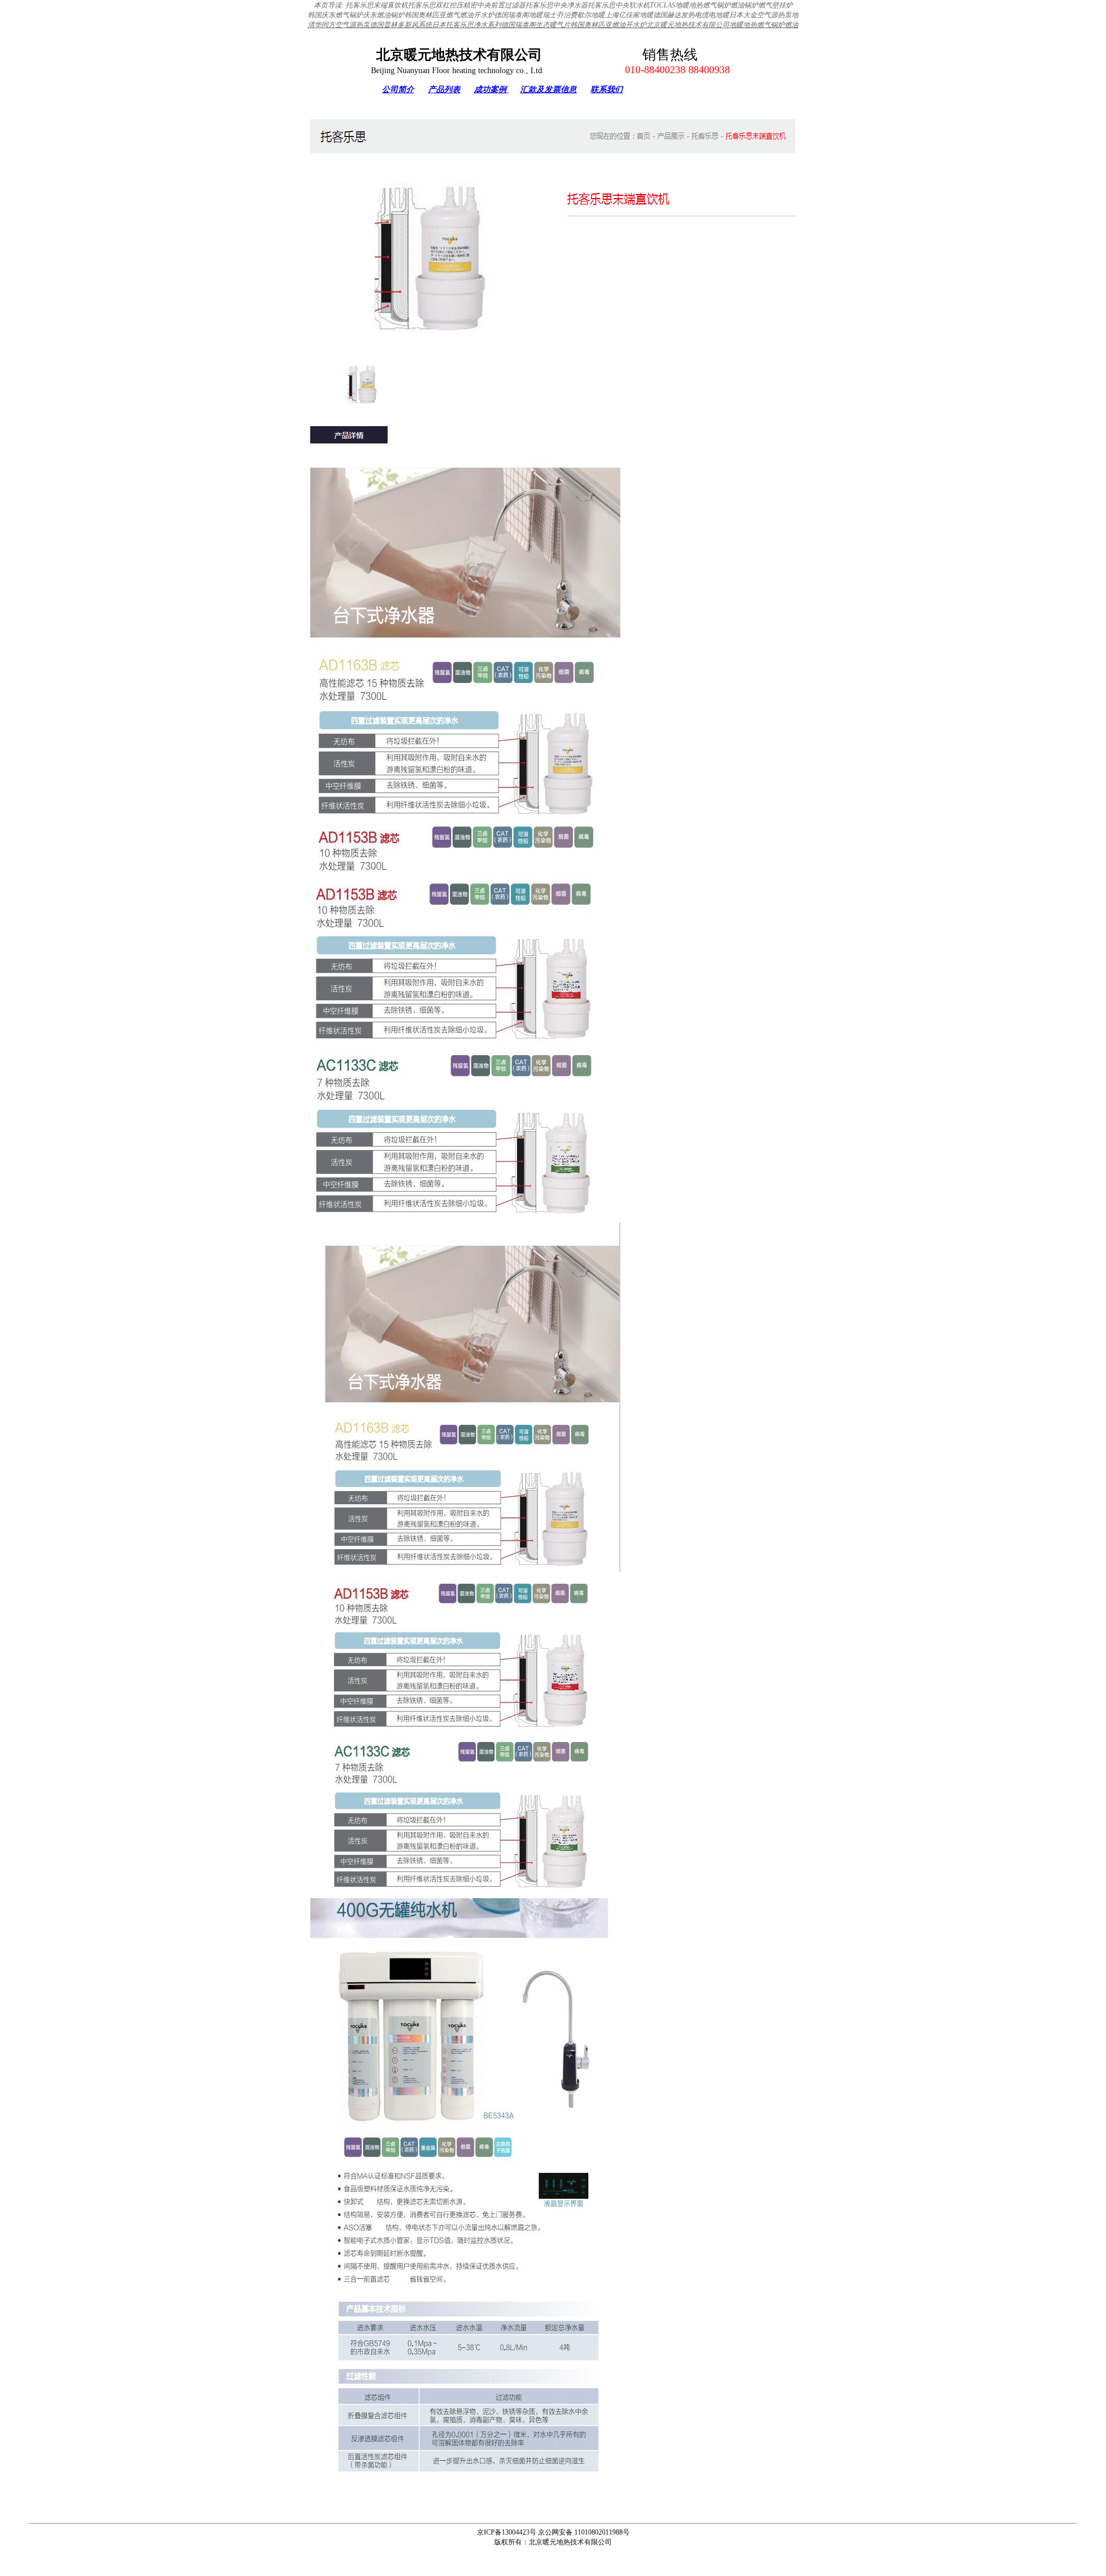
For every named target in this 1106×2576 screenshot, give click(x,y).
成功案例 (491, 90)
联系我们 (607, 90)
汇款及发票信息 (548, 90)
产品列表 (444, 90)
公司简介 (398, 90)
